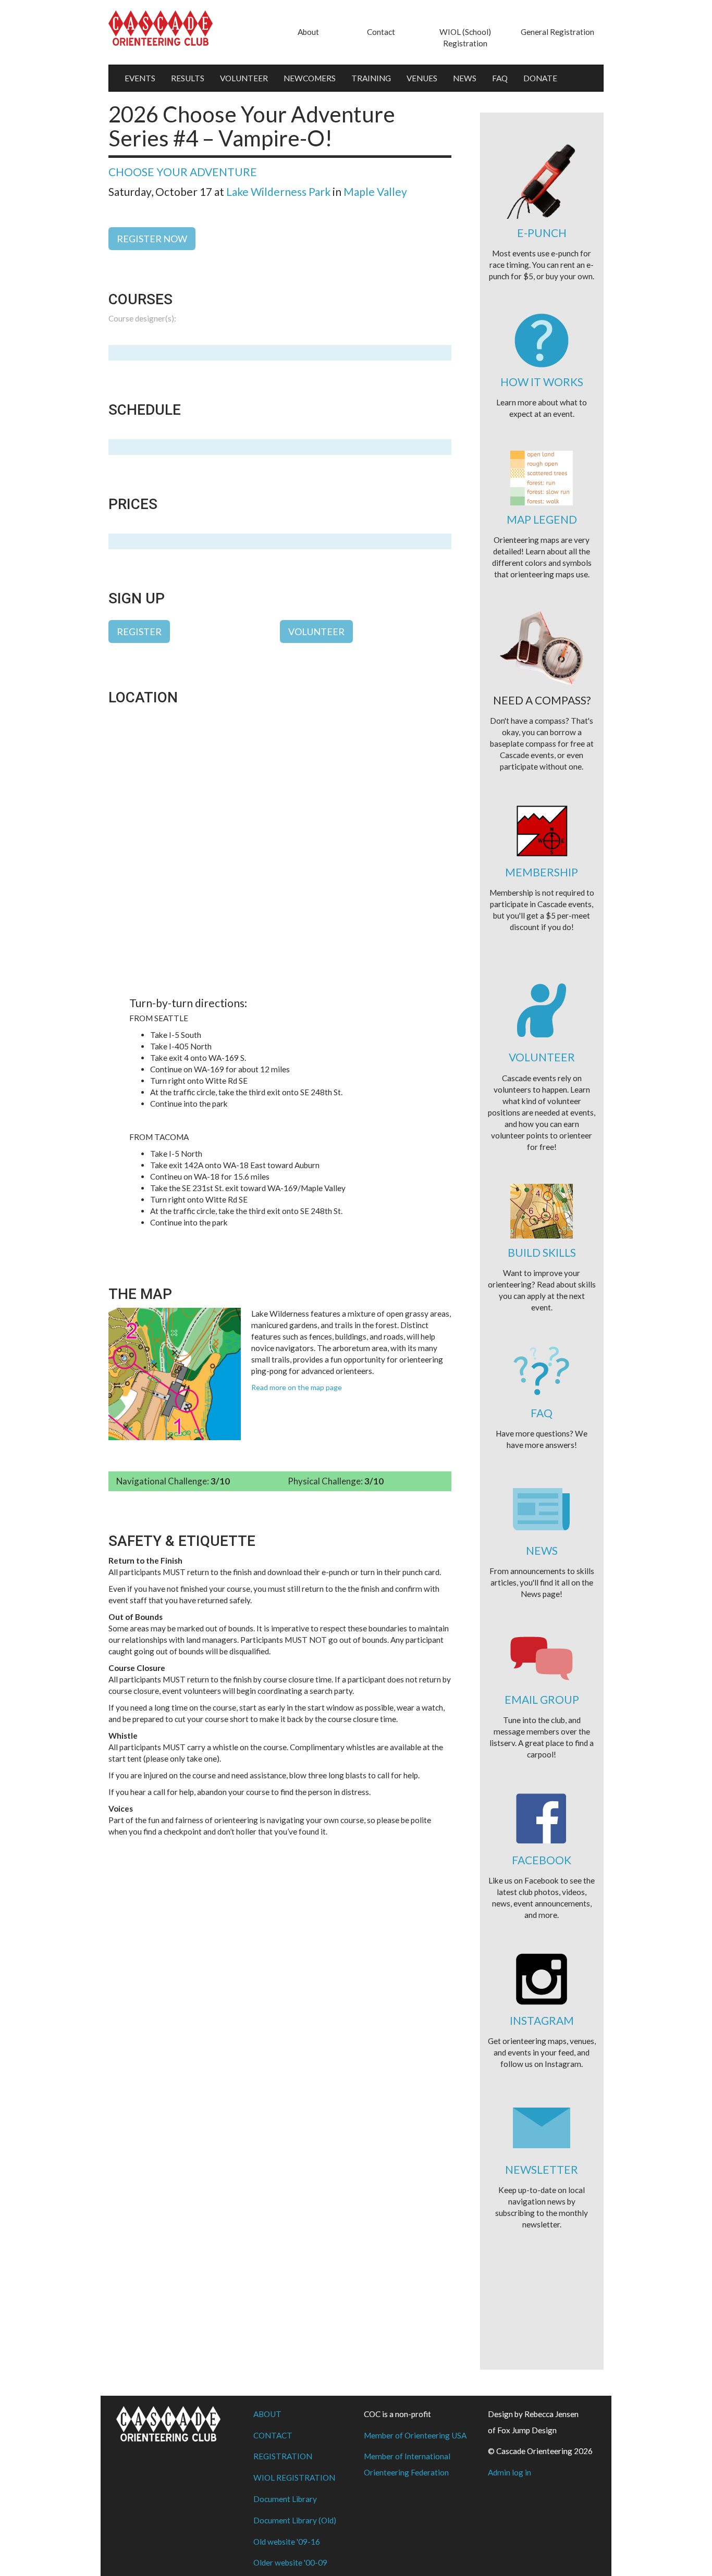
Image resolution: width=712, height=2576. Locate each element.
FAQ (500, 78)
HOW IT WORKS (542, 382)
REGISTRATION (283, 2456)
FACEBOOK (542, 1860)
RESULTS (188, 78)
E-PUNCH (542, 233)
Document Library (285, 2499)
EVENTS (140, 78)
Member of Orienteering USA (415, 2435)
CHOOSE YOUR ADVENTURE (183, 172)
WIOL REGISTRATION (294, 2478)
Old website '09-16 (287, 2542)
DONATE (540, 78)
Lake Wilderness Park (278, 191)
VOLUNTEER (244, 78)
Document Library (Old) (295, 2520)
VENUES (422, 78)
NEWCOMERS (310, 78)
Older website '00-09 (290, 2562)
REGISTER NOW (152, 239)
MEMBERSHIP (542, 872)
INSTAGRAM (542, 2020)
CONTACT (273, 2435)
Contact (381, 32)
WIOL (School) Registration (465, 38)
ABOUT (267, 2414)
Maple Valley (375, 191)
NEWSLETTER (542, 2169)
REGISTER (139, 631)
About (308, 32)
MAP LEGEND (542, 519)
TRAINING (371, 78)
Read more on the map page (297, 1387)
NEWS (465, 78)
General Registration (557, 32)
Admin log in (510, 2472)
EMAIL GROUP (542, 1699)
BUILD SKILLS (542, 1252)
